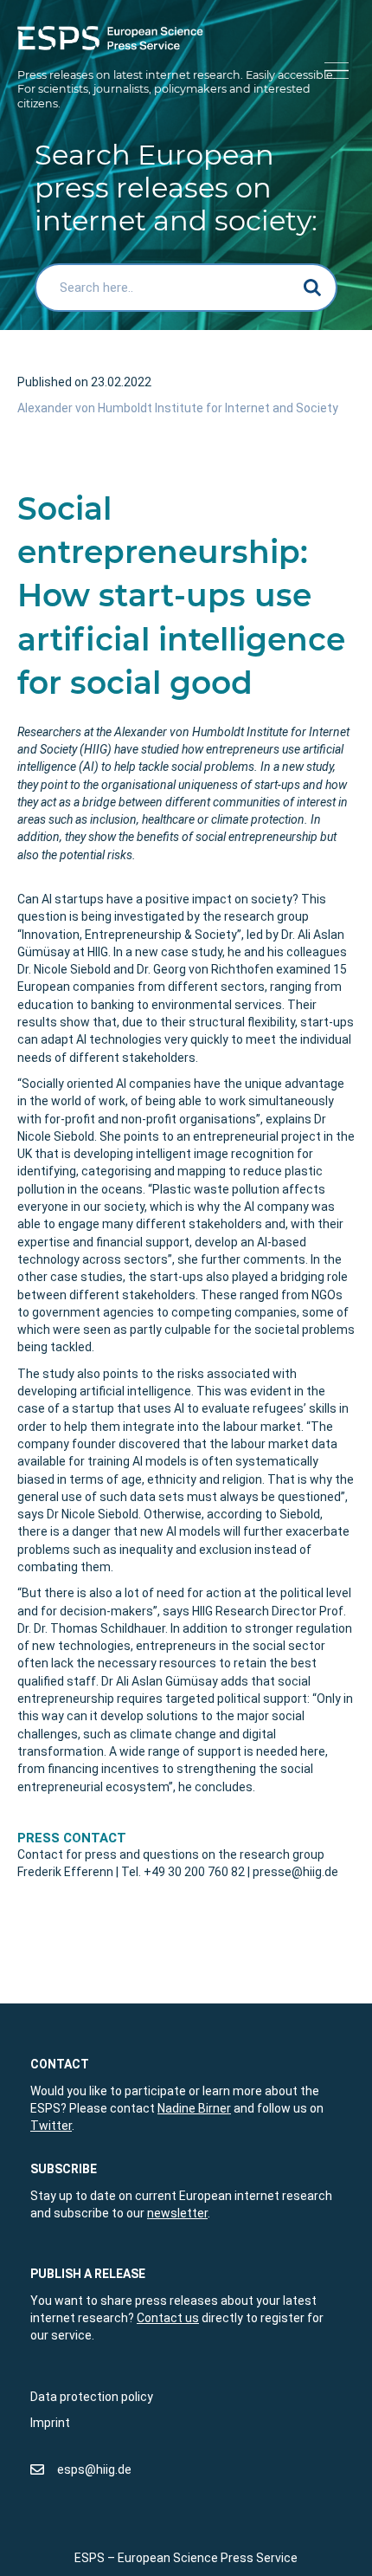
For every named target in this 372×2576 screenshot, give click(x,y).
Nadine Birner (194, 2108)
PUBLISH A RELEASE (88, 2274)
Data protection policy (92, 2397)
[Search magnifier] (313, 288)
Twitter (51, 2126)
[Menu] (334, 71)
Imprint (50, 2423)
